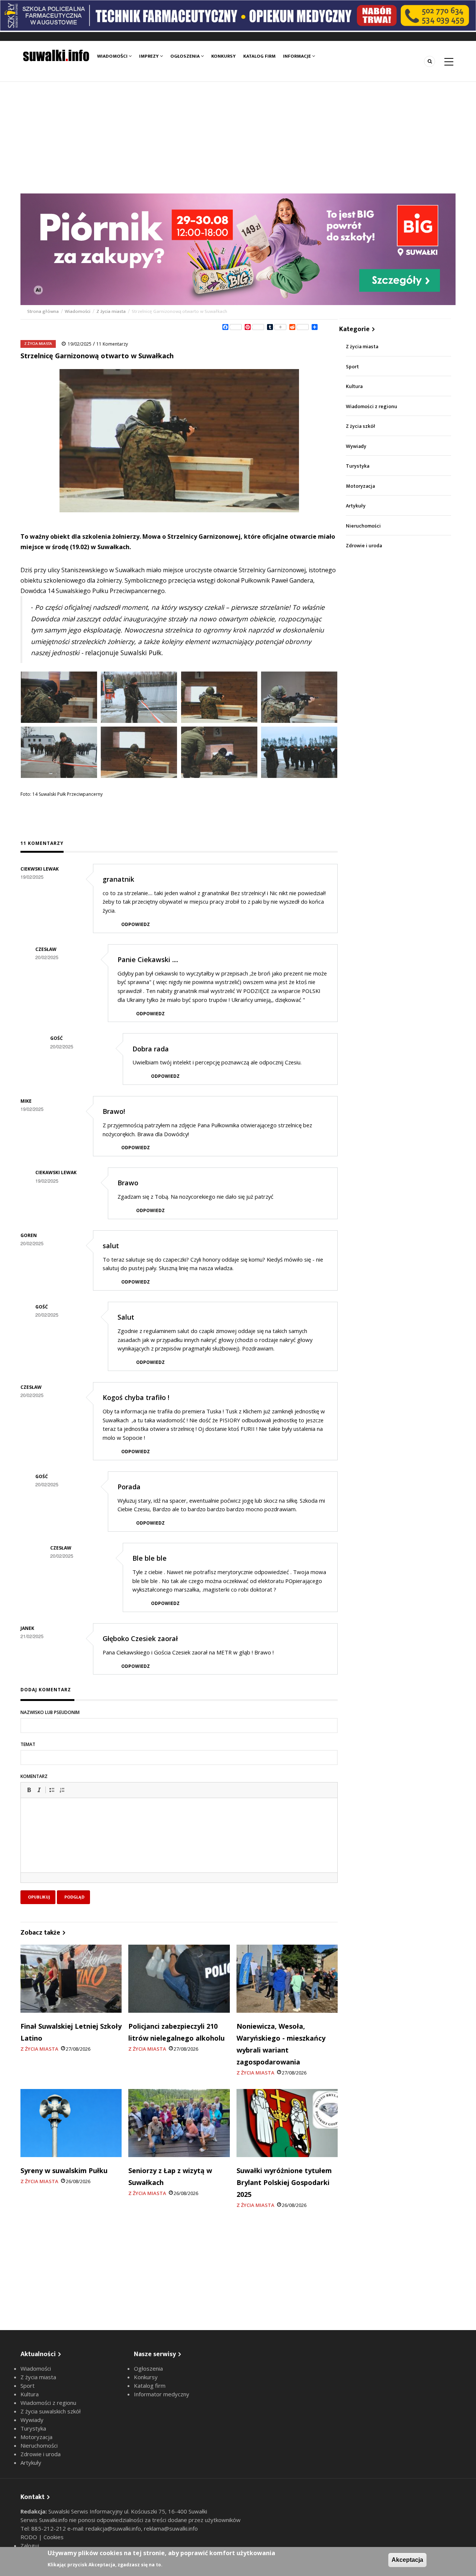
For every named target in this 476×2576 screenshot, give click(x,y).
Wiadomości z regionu (372, 406)
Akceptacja (407, 2560)
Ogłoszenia (186, 56)
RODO (30, 2537)
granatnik (118, 879)
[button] (29, 1790)
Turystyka (358, 466)
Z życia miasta (111, 311)
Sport (352, 367)
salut (111, 1246)
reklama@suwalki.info (171, 2528)
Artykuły (356, 506)
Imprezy (149, 56)
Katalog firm (259, 56)
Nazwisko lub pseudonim (50, 1712)
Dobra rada (151, 1049)
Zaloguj (30, 2545)
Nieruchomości (363, 526)
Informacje (297, 56)
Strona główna (44, 311)
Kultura (354, 386)
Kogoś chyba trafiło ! (136, 1397)
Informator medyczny (162, 2394)
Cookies (54, 2537)
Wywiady (356, 446)
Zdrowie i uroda (364, 546)
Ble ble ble (149, 1558)
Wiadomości (113, 56)
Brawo (128, 1183)
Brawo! (114, 1111)
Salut (126, 1317)
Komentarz (34, 1776)
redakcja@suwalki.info (113, 2528)
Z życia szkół (361, 426)
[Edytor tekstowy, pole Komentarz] (179, 1845)
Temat (28, 1744)
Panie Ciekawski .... (148, 959)
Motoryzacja (360, 486)
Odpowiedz (136, 924)
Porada (129, 1487)
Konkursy (223, 56)
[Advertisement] (238, 138)
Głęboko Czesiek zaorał (140, 1638)
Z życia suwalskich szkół (51, 2411)
